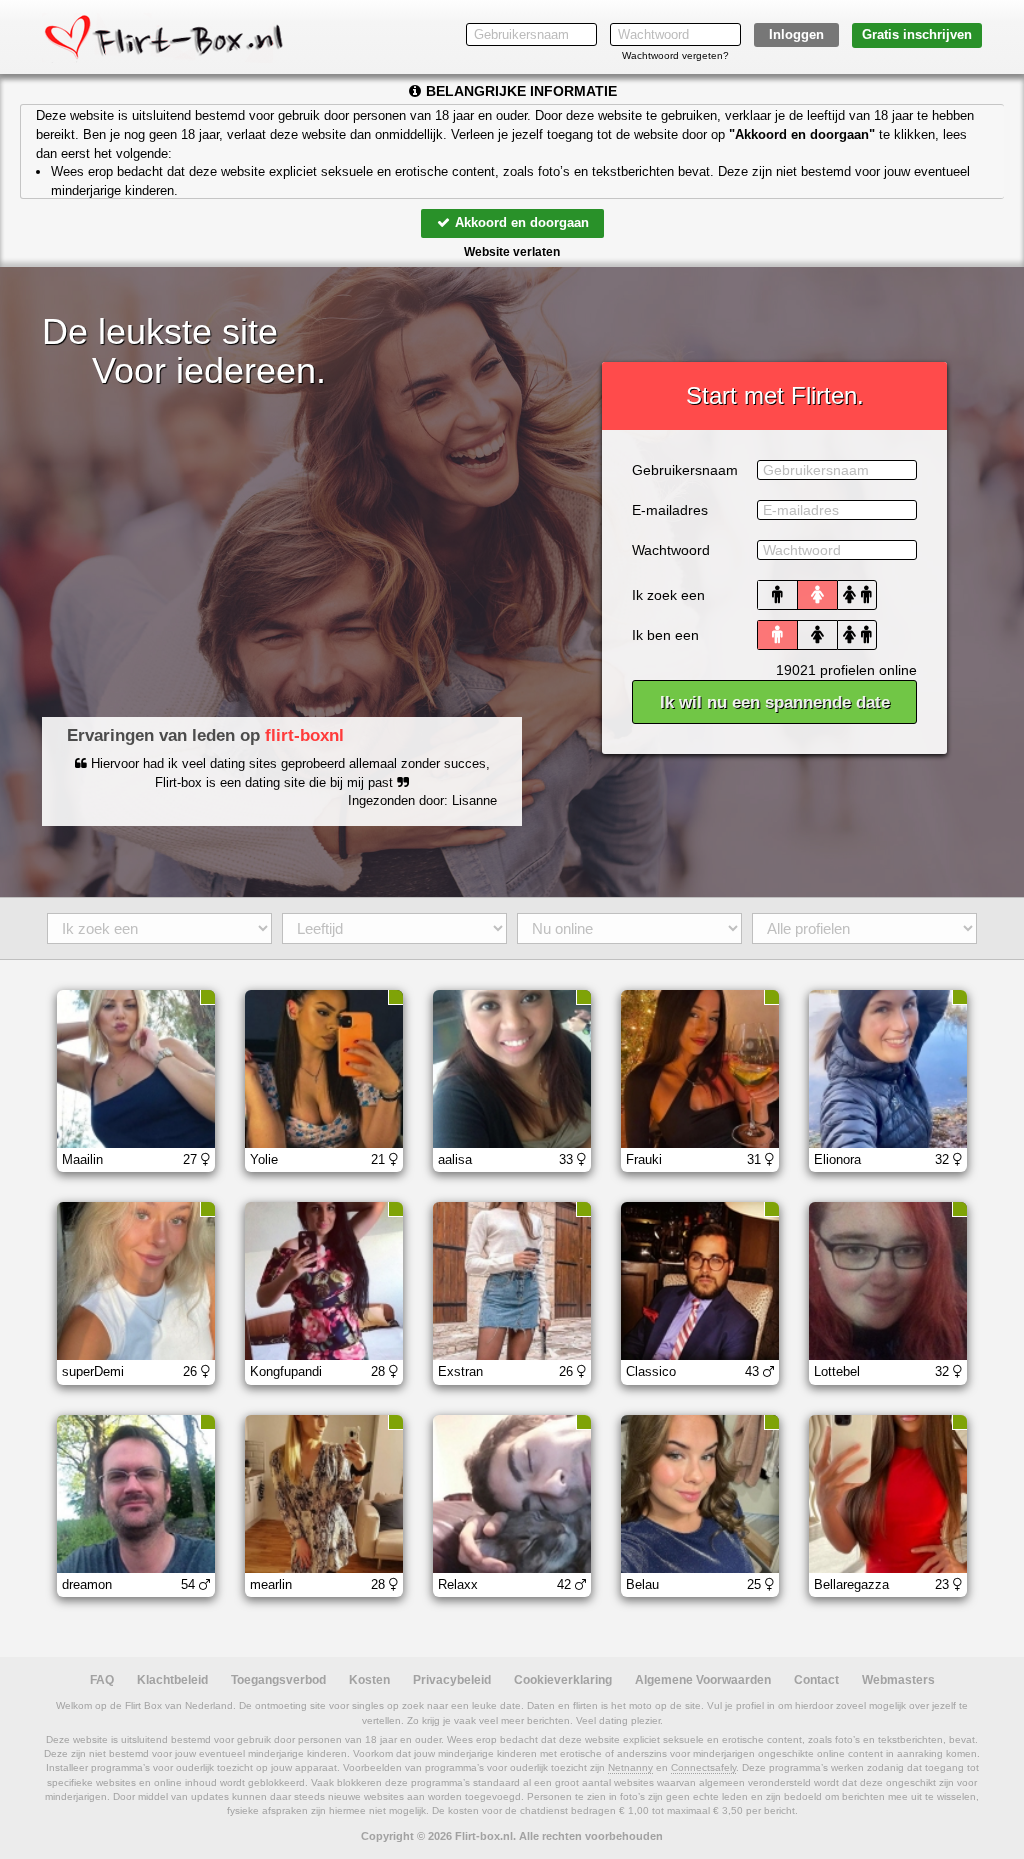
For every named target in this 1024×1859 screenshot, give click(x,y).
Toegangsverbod (278, 1680)
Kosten (369, 1680)
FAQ (102, 1680)
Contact (816, 1680)
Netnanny (630, 1767)
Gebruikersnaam (685, 470)
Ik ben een (665, 635)
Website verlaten (512, 252)
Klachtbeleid (172, 1680)
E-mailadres (670, 510)
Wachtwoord (671, 550)
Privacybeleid (452, 1680)
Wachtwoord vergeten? (675, 55)
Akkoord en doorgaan (520, 222)
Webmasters (898, 1680)
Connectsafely (703, 1767)
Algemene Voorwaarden (703, 1680)
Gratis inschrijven (917, 34)
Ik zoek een (668, 595)
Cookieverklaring (563, 1680)
